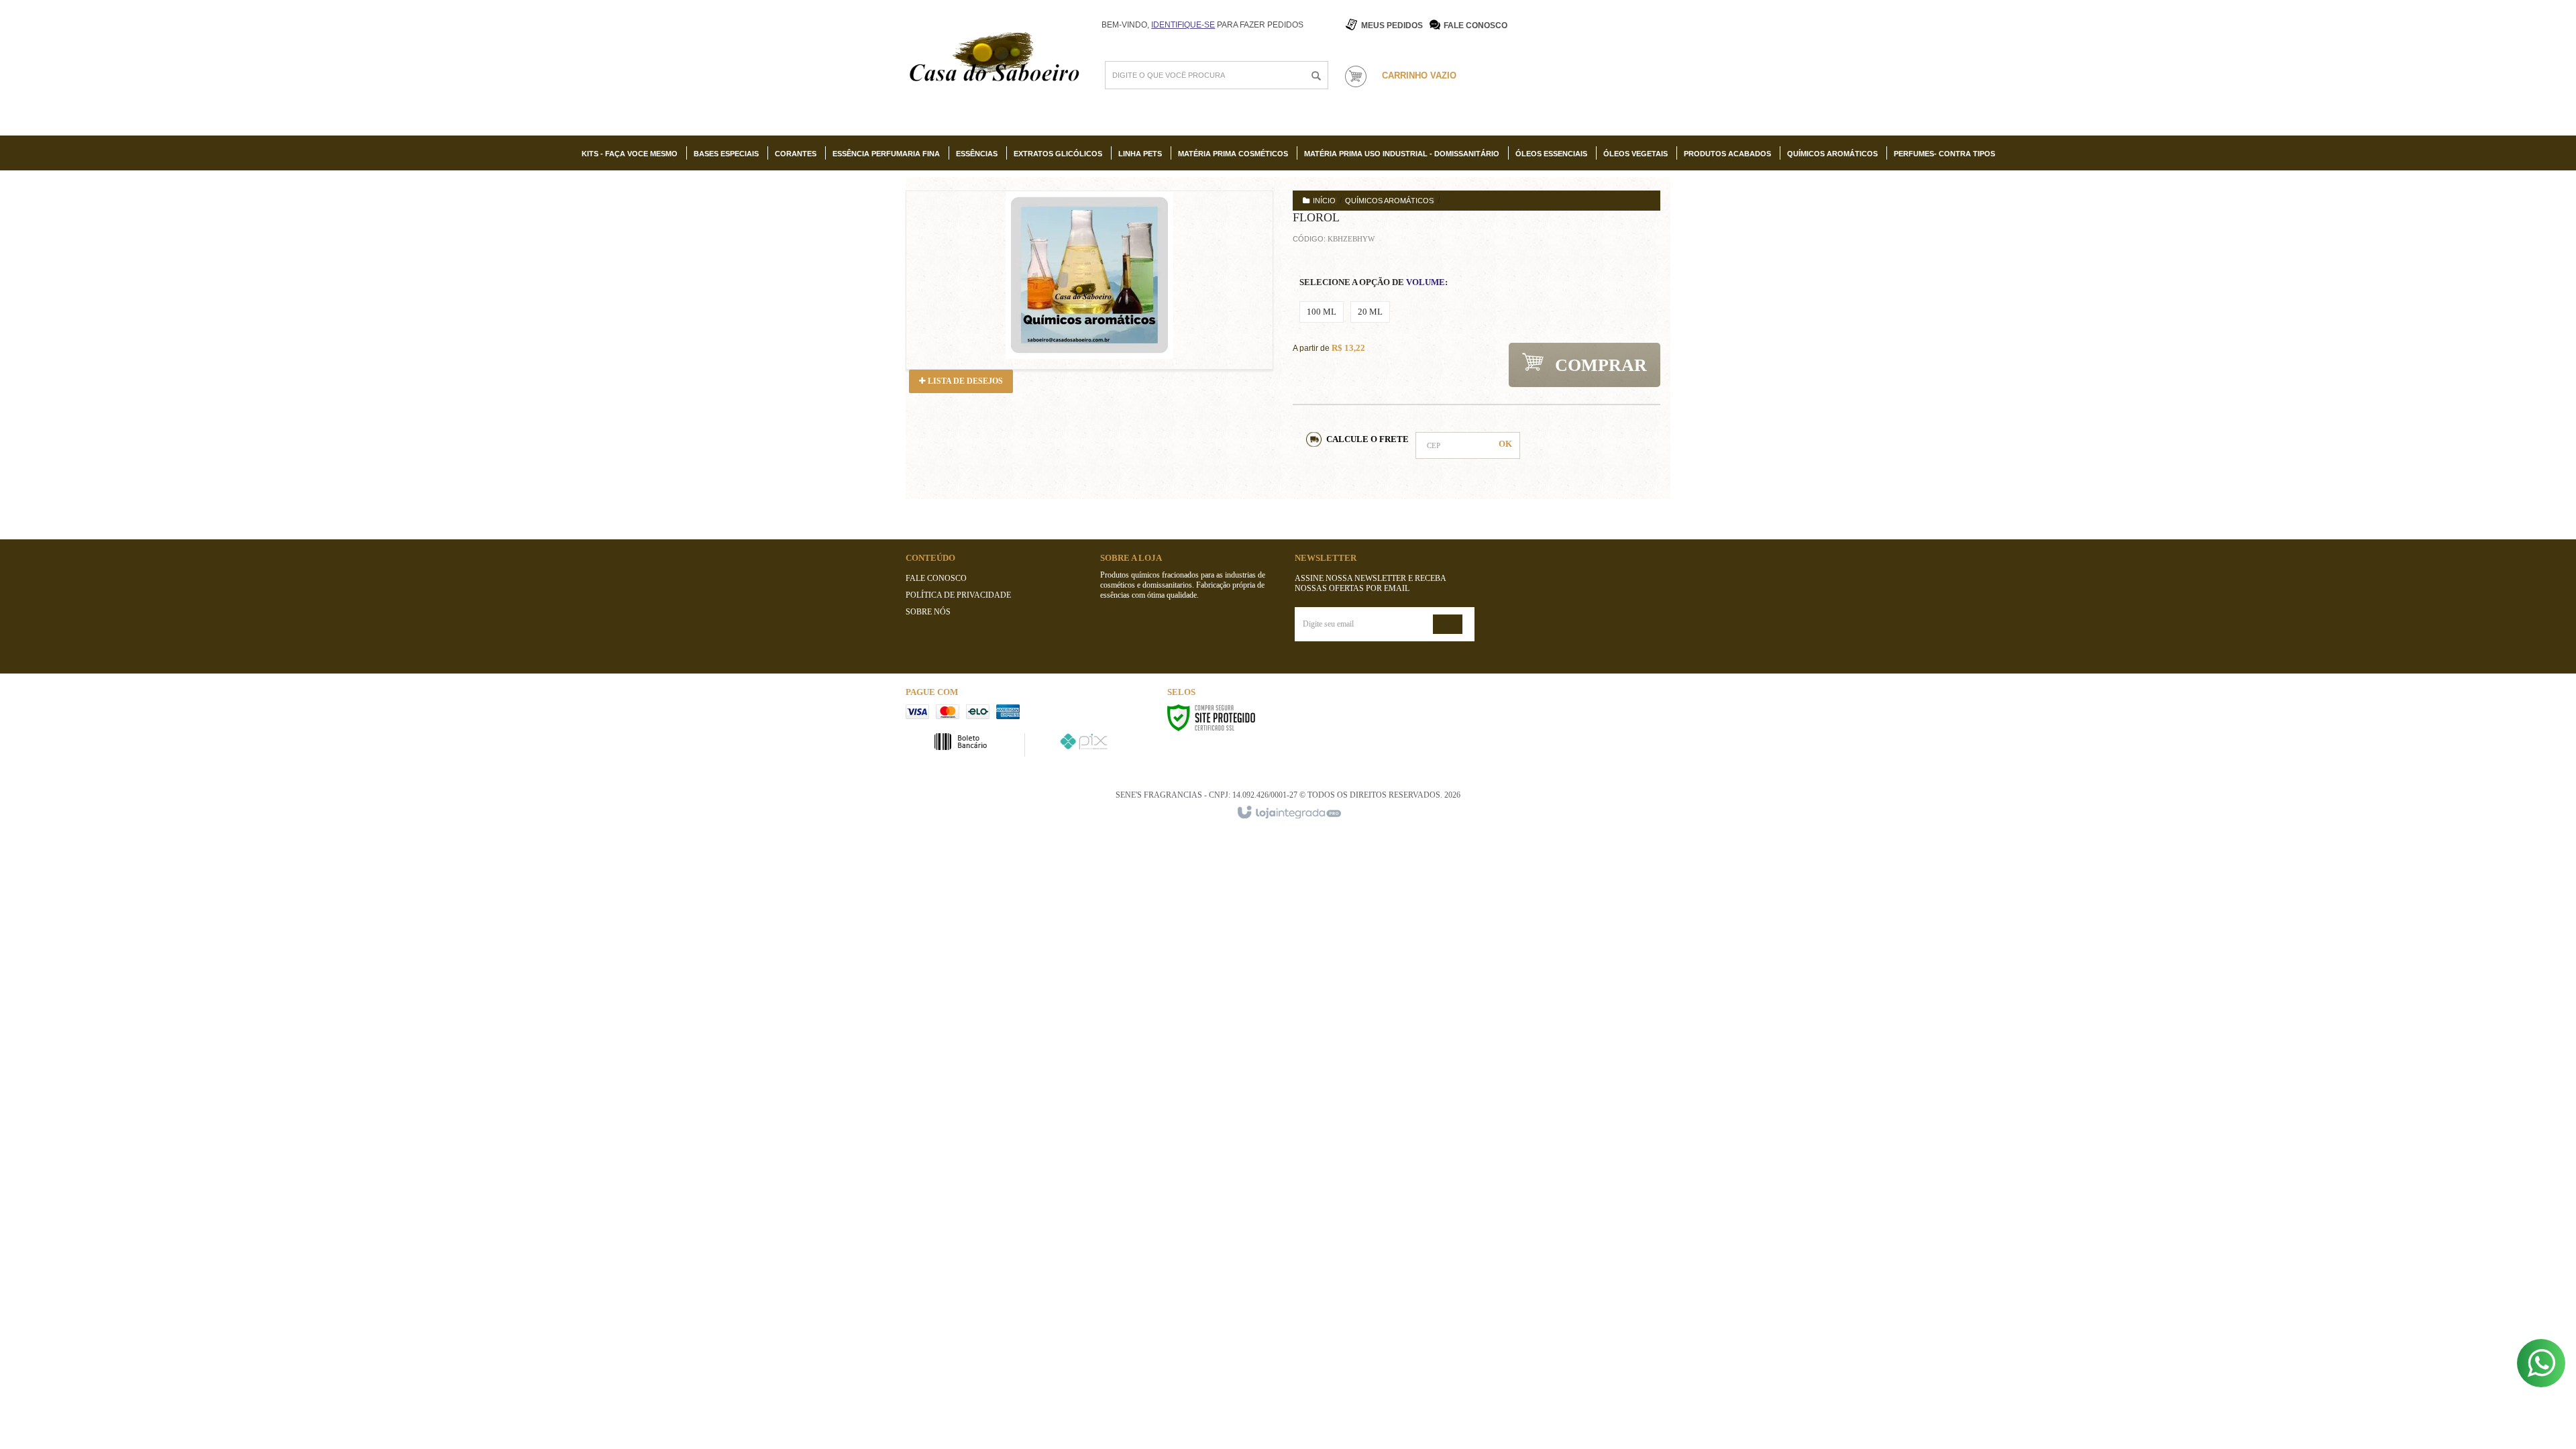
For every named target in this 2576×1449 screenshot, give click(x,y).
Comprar (1599, 365)
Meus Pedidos (1392, 25)
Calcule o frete (1367, 439)
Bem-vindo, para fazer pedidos (1202, 25)
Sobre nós (928, 612)
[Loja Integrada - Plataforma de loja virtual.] (1288, 813)
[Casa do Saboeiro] (994, 59)
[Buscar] (1316, 76)
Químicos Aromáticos (1389, 201)
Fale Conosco (1475, 25)
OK (1505, 444)
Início (1324, 201)
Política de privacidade (958, 595)
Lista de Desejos (964, 381)
